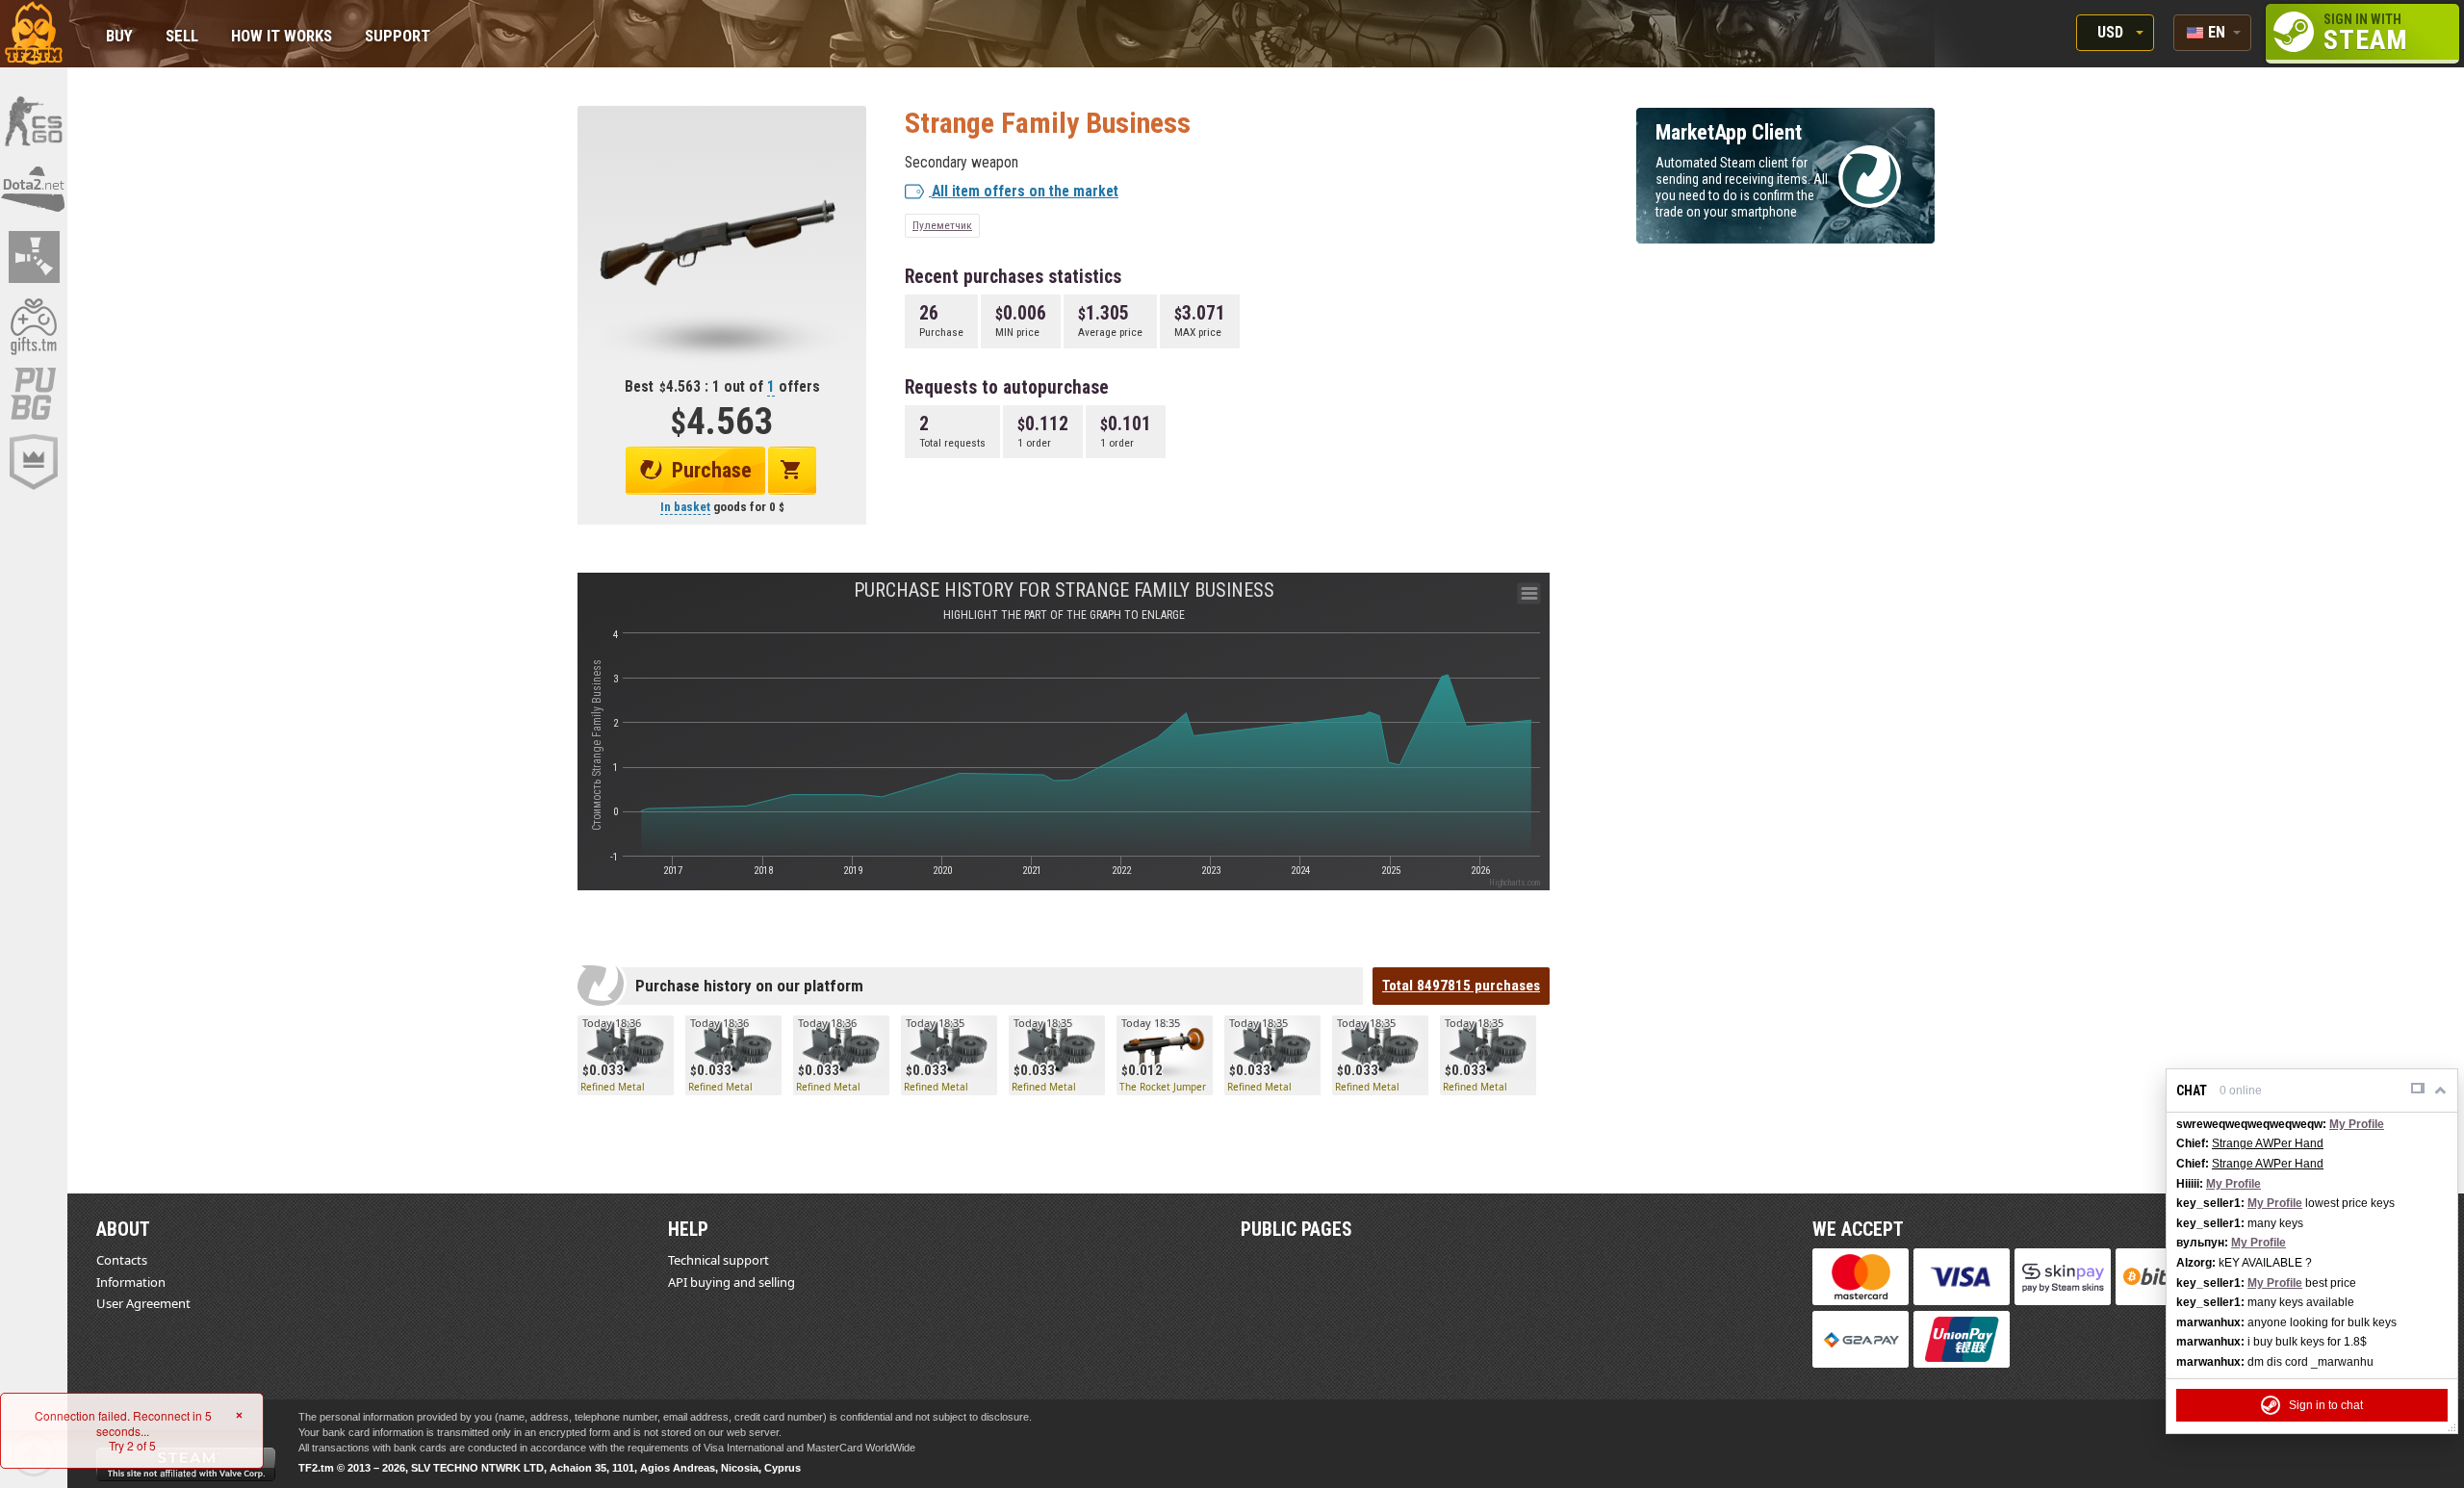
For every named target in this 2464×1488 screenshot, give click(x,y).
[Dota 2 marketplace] (34, 189)
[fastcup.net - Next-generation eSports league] (34, 462)
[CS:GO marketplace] (34, 120)
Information (131, 1282)
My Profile (2357, 1124)
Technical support (719, 1260)
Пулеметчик (942, 225)
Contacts (122, 1260)
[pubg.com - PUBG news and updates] (34, 394)
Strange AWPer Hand (2268, 1143)
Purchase (712, 470)
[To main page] (34, 34)
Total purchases (1461, 986)
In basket (685, 507)
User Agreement (143, 1303)
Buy (119, 37)
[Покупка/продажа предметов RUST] (34, 257)
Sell (182, 37)
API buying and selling (731, 1282)
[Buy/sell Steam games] (34, 325)
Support (398, 37)
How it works (282, 37)
